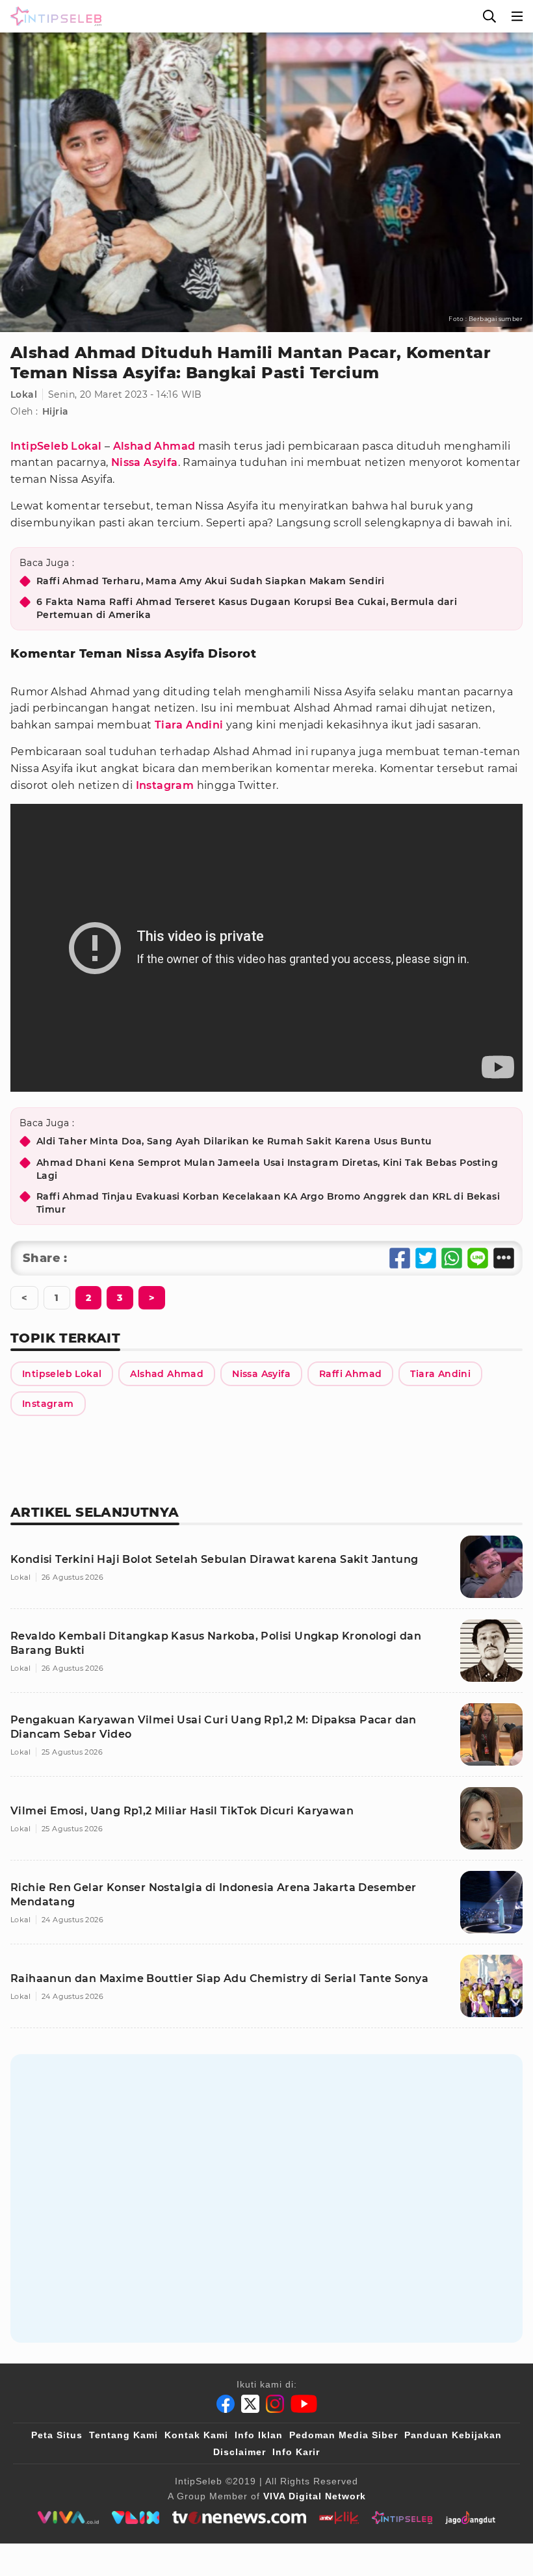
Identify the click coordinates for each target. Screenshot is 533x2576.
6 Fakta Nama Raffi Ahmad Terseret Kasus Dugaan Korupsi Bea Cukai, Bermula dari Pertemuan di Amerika (247, 608)
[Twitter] (250, 2404)
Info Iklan (259, 2435)
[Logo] (53, 16)
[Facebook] (226, 2404)
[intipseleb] (402, 2518)
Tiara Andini (189, 725)
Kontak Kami (196, 2435)
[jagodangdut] (470, 2518)
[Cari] (489, 16)
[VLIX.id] (136, 2518)
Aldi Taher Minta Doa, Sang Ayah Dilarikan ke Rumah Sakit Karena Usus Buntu (234, 1141)
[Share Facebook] (400, 1258)
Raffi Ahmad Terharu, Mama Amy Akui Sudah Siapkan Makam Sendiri (211, 581)
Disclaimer (240, 2452)
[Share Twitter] (426, 1258)
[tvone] (239, 2518)
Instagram (165, 785)
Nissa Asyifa (145, 462)
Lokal (24, 394)
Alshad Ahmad (154, 446)
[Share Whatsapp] (452, 1258)
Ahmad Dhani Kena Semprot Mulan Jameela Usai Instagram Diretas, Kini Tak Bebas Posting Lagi (267, 1169)
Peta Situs (57, 2435)
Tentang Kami (123, 2435)
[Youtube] (304, 2404)
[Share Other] (504, 1258)
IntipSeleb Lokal (56, 446)
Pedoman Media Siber (344, 2435)
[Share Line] (478, 1258)
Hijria (55, 411)
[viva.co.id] (68, 2518)
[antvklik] (339, 2518)
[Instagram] (275, 2404)
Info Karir (296, 2452)
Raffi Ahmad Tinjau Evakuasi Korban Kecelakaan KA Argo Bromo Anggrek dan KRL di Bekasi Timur (268, 1203)
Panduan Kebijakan (453, 2435)
